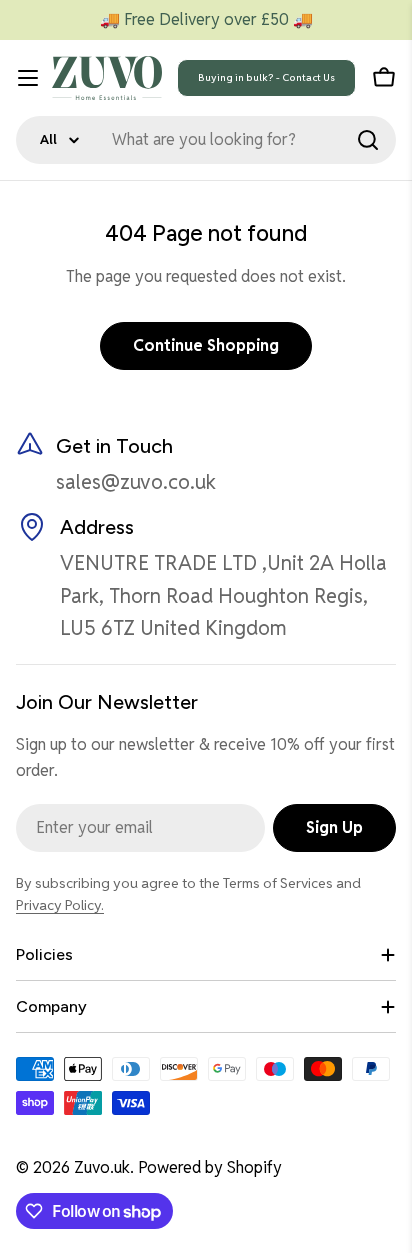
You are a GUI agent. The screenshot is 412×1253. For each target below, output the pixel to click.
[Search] (368, 140)
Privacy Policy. (60, 905)
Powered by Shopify (210, 1167)
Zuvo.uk (102, 1167)
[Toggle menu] (28, 78)
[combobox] (206, 140)
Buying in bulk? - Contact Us (266, 77)
